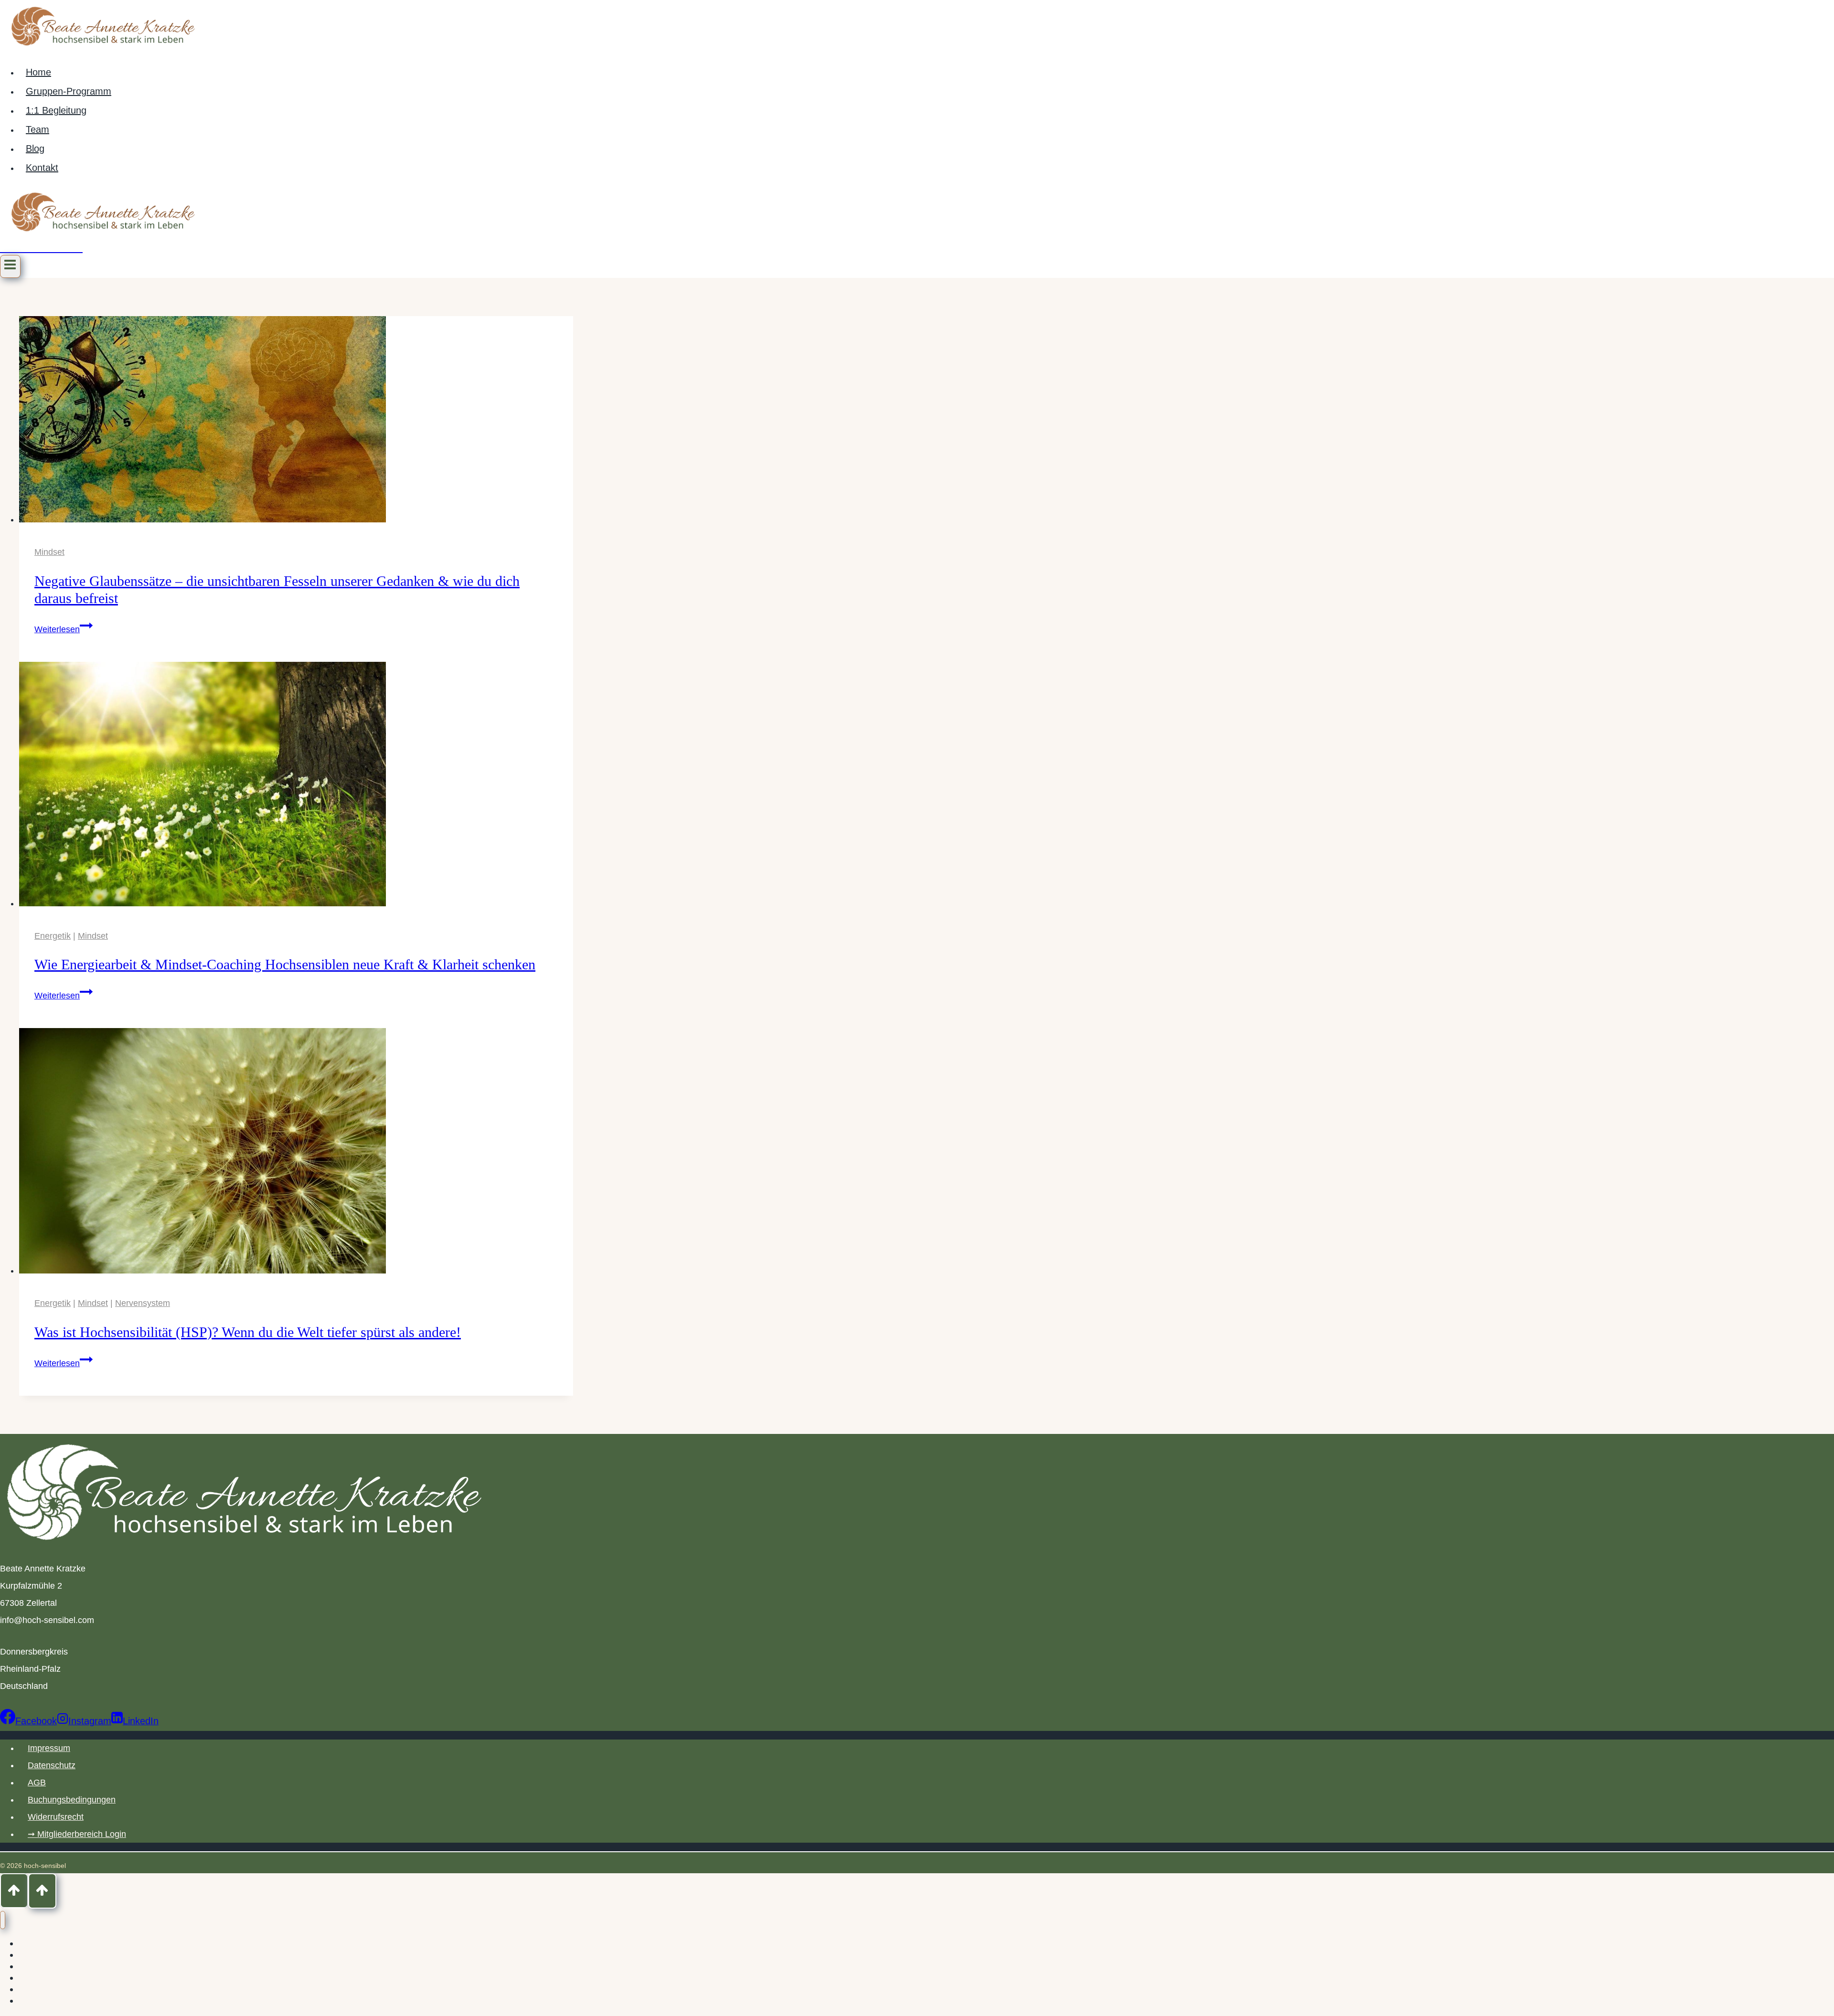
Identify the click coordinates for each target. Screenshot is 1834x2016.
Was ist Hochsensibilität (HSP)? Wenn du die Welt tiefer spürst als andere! (248, 1332)
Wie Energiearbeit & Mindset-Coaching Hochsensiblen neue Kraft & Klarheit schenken (285, 964)
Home (38, 72)
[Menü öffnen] (10, 266)
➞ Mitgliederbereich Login (77, 1834)
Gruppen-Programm (69, 91)
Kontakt (42, 168)
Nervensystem (143, 1303)
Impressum (49, 1748)
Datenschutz (52, 1765)
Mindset (49, 552)
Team (37, 129)
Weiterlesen (64, 629)
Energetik (53, 936)
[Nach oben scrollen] (14, 1891)
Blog (35, 149)
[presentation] (296, 422)
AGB (37, 1783)
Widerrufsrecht (56, 1817)
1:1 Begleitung (56, 110)
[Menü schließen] (3, 1920)
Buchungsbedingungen (72, 1800)
